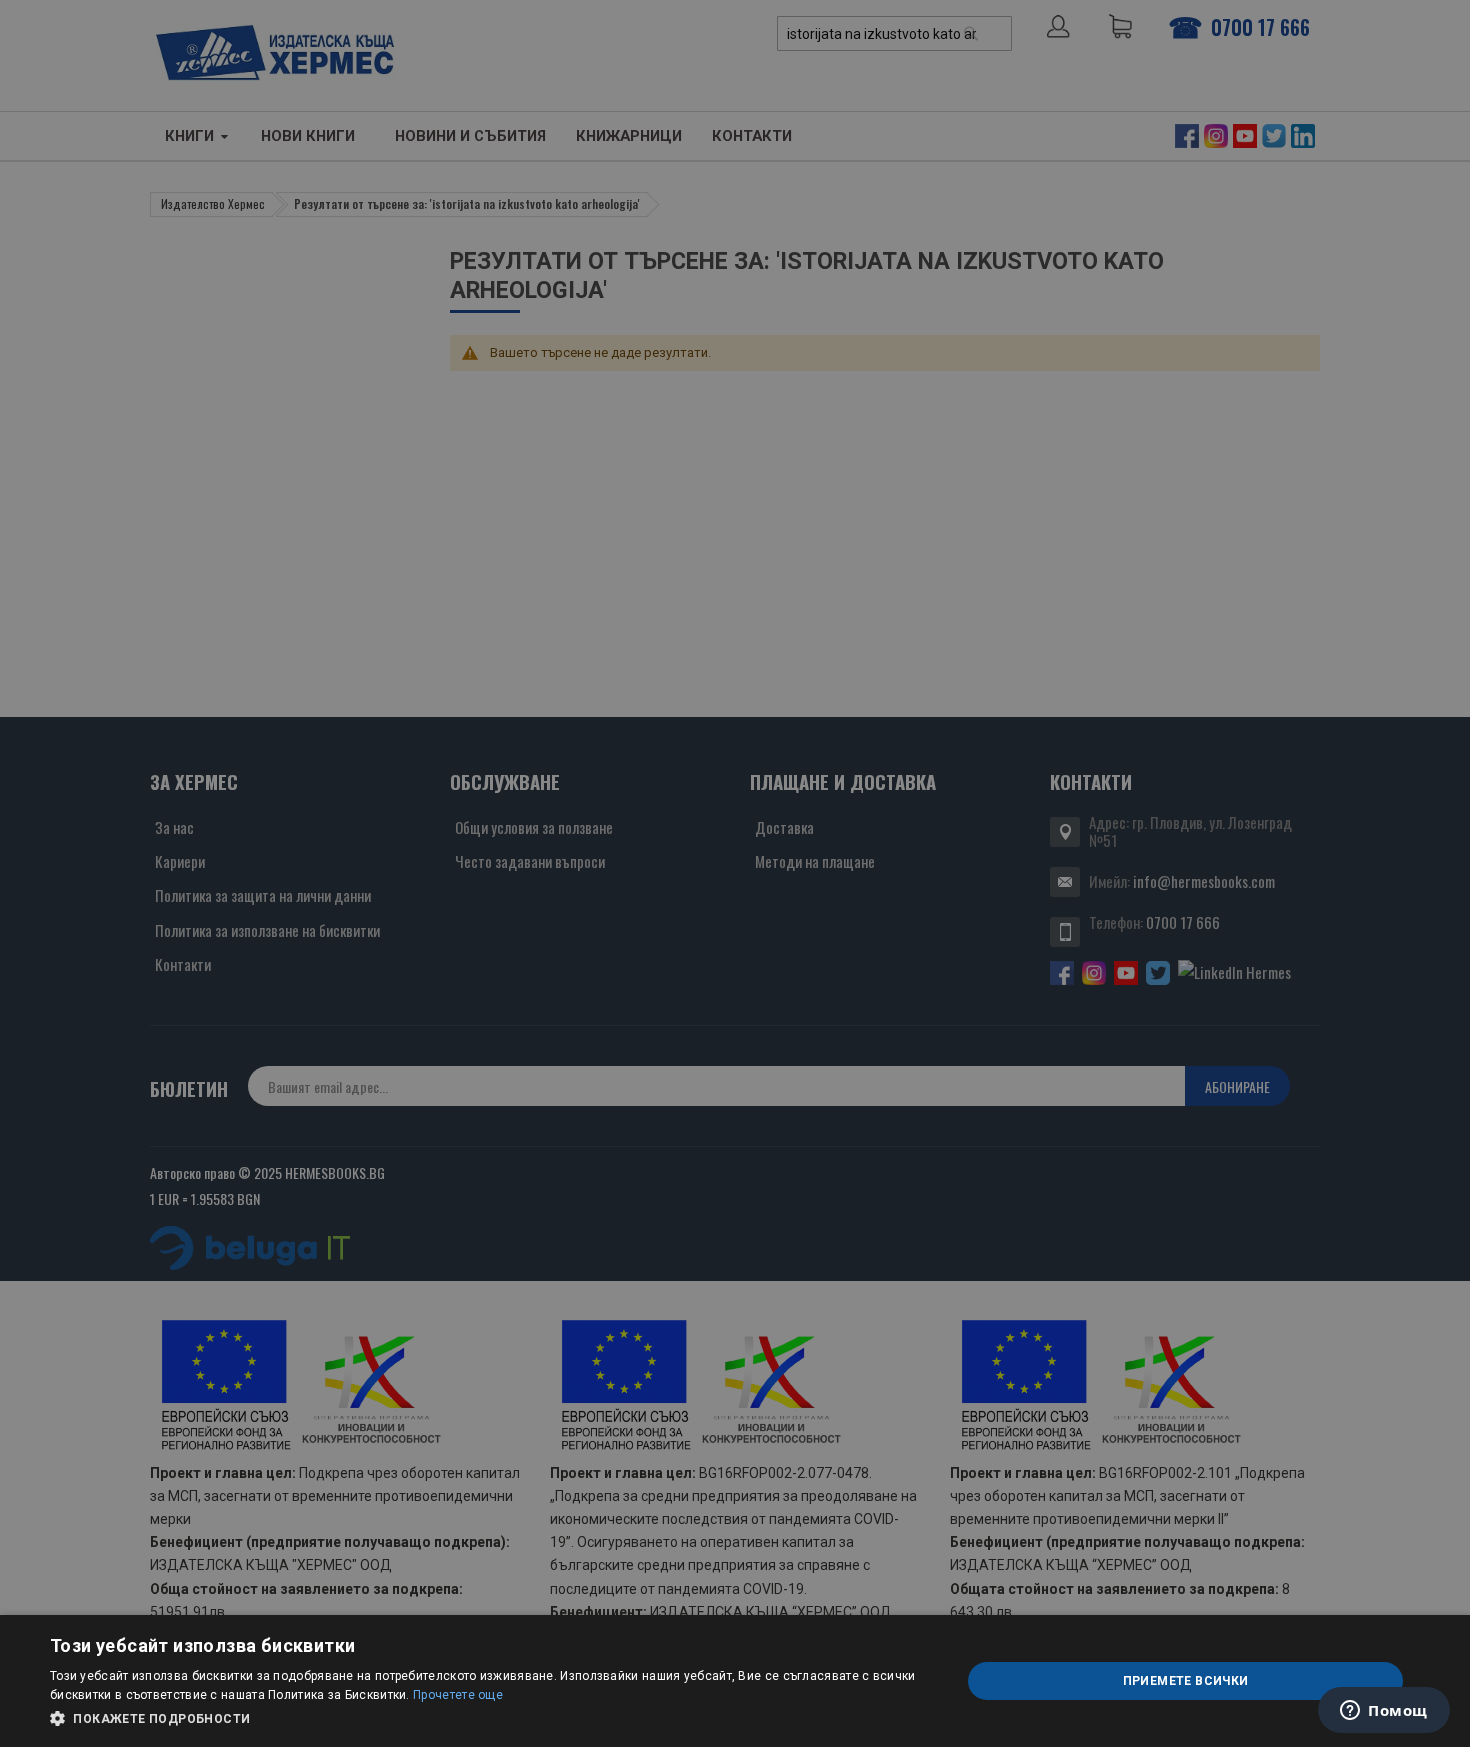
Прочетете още (458, 1695)
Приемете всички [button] (1186, 1681)
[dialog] (735, 1681)
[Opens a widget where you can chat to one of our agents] (1384, 1712)
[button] (492, 1719)
